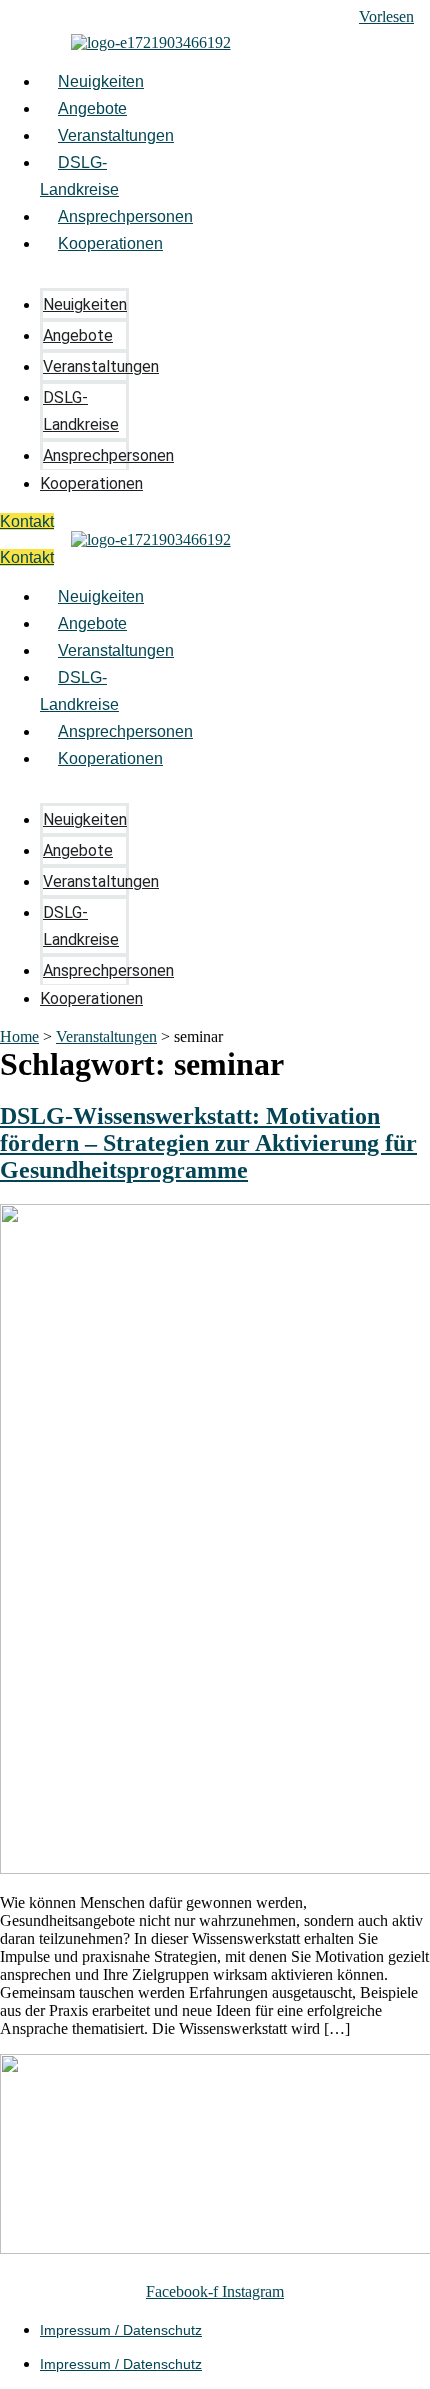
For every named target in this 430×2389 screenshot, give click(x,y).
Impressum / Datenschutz (121, 2330)
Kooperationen (110, 243)
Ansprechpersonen (125, 216)
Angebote (92, 108)
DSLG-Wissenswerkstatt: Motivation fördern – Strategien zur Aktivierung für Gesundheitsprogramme (208, 1143)
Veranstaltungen (116, 135)
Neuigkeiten (101, 81)
